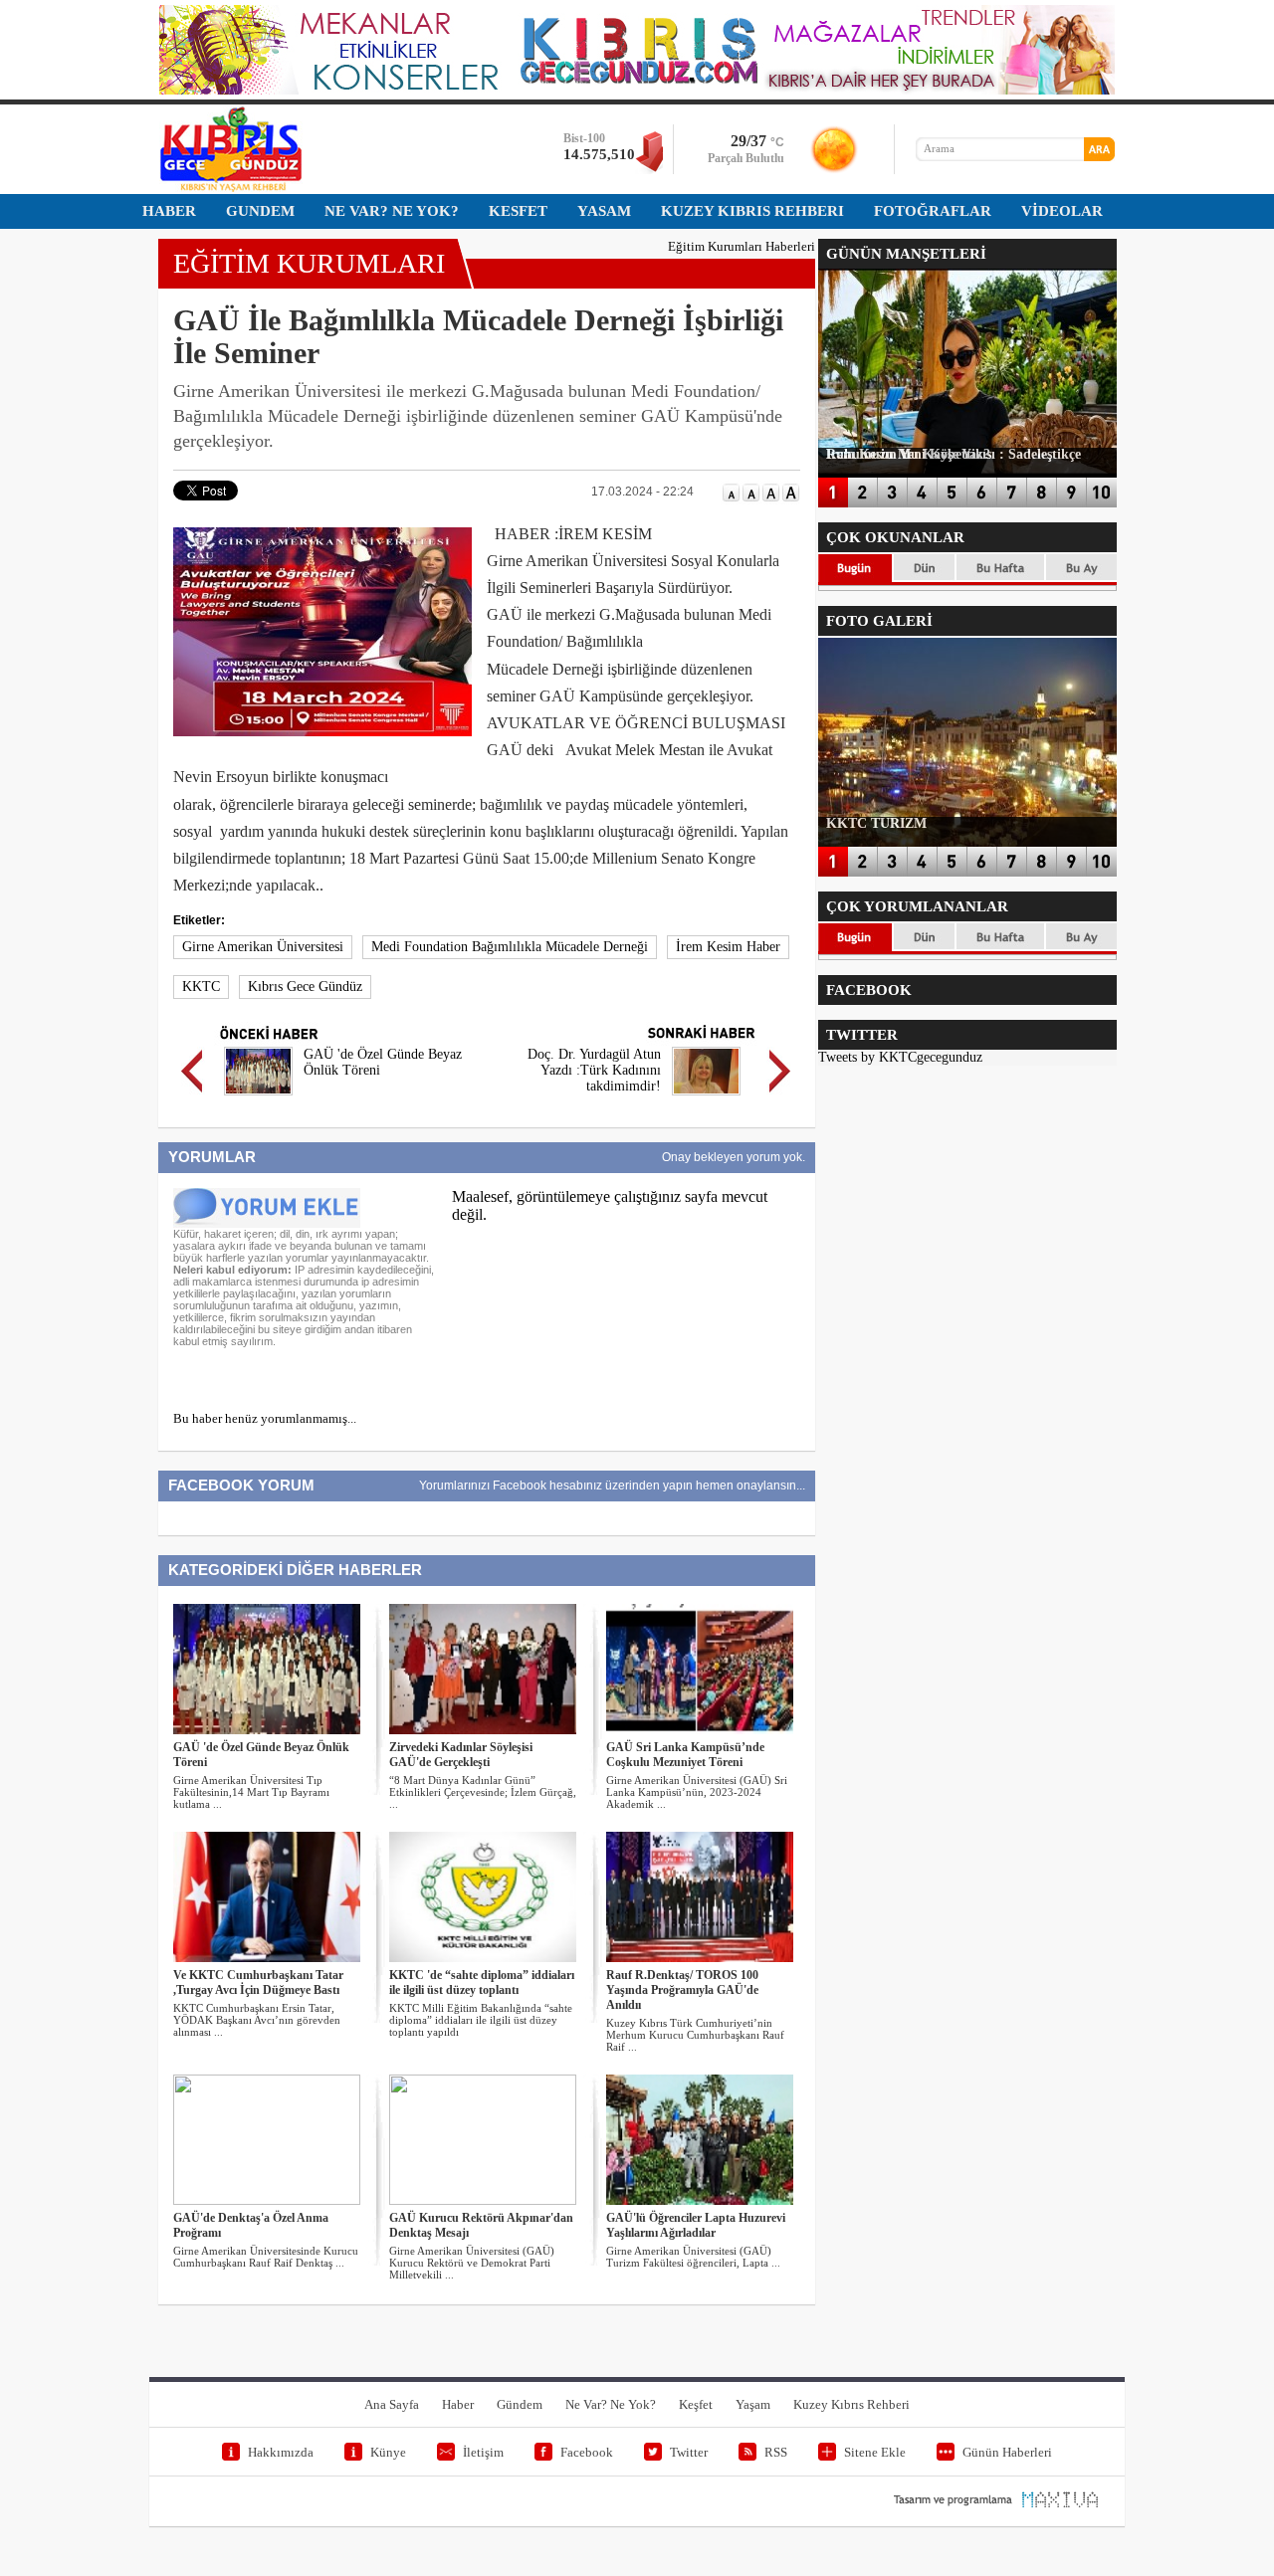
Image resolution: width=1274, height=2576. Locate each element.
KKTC (201, 987)
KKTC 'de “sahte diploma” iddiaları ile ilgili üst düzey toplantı (482, 1982)
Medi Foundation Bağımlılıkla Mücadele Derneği (510, 947)
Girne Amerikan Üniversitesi (263, 947)
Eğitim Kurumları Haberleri (742, 246)
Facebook (587, 2452)
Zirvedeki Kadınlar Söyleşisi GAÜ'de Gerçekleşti (461, 1755)
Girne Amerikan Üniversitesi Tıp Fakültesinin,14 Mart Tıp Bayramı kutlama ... (251, 1792)
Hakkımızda (281, 2452)
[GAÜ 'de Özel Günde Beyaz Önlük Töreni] (258, 1098)
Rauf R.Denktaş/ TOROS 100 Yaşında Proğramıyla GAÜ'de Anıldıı (682, 1990)
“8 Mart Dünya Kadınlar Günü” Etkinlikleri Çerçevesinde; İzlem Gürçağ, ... (483, 1792)
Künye (388, 2452)
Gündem (520, 2404)
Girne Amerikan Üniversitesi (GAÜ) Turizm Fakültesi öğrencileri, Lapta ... (693, 2257)
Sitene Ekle (875, 2452)
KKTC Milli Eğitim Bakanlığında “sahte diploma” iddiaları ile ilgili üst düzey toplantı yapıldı (481, 2020)
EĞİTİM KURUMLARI (309, 263)
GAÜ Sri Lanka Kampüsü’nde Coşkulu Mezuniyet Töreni (685, 1755)
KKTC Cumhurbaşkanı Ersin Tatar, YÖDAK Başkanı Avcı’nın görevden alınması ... (257, 2020)
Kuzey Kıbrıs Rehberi (851, 2404)
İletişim (483, 2452)
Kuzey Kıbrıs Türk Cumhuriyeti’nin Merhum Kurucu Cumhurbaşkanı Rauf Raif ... (695, 2035)
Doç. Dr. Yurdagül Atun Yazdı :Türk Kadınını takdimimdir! (594, 1070)
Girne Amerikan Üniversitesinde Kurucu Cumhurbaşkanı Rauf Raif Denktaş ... (266, 2257)
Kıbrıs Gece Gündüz (305, 987)
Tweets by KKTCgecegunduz (900, 1057)
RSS (776, 2452)
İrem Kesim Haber (728, 947)
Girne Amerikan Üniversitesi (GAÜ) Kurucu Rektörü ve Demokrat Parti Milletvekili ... (472, 2263)
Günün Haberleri (1007, 2452)
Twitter (689, 2452)
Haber (458, 2404)
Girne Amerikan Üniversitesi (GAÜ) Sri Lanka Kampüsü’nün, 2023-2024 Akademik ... (697, 1792)
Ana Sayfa (392, 2404)
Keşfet (696, 2404)
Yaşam (753, 2404)
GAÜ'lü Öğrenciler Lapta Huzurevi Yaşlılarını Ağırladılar (696, 2225)
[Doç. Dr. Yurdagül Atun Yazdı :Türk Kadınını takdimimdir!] (706, 1098)
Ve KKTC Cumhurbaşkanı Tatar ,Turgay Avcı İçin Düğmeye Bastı (258, 1982)
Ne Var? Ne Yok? (611, 2404)
